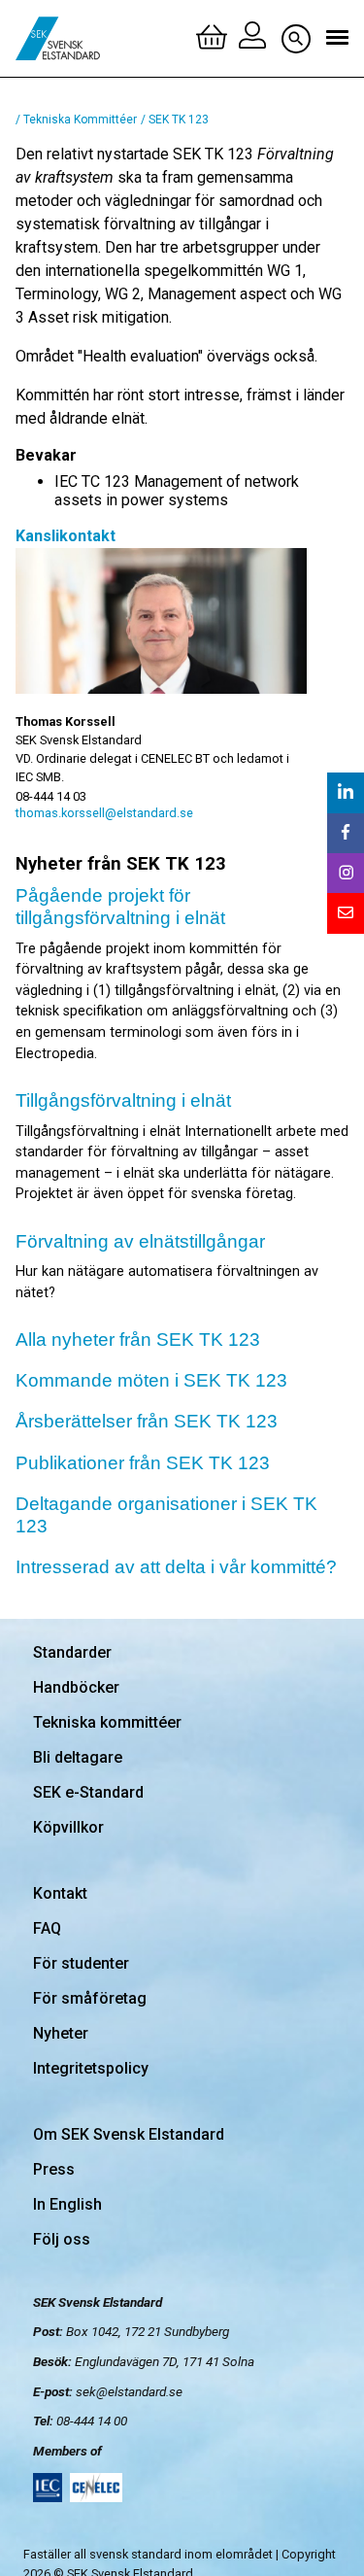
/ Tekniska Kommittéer (76, 120)
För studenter (81, 1963)
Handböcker (76, 1687)
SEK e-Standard (88, 1792)
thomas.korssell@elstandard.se (104, 813)
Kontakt (60, 1893)
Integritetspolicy (91, 2068)
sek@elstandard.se (129, 2391)
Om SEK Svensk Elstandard (129, 2134)
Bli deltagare (78, 1757)
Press (54, 2169)
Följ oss (62, 2239)
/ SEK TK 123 (175, 120)
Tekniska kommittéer (107, 1722)
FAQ (47, 1928)
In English (67, 2204)
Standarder (72, 1652)
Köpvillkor (68, 1827)
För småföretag (90, 1998)
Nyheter (61, 2033)
